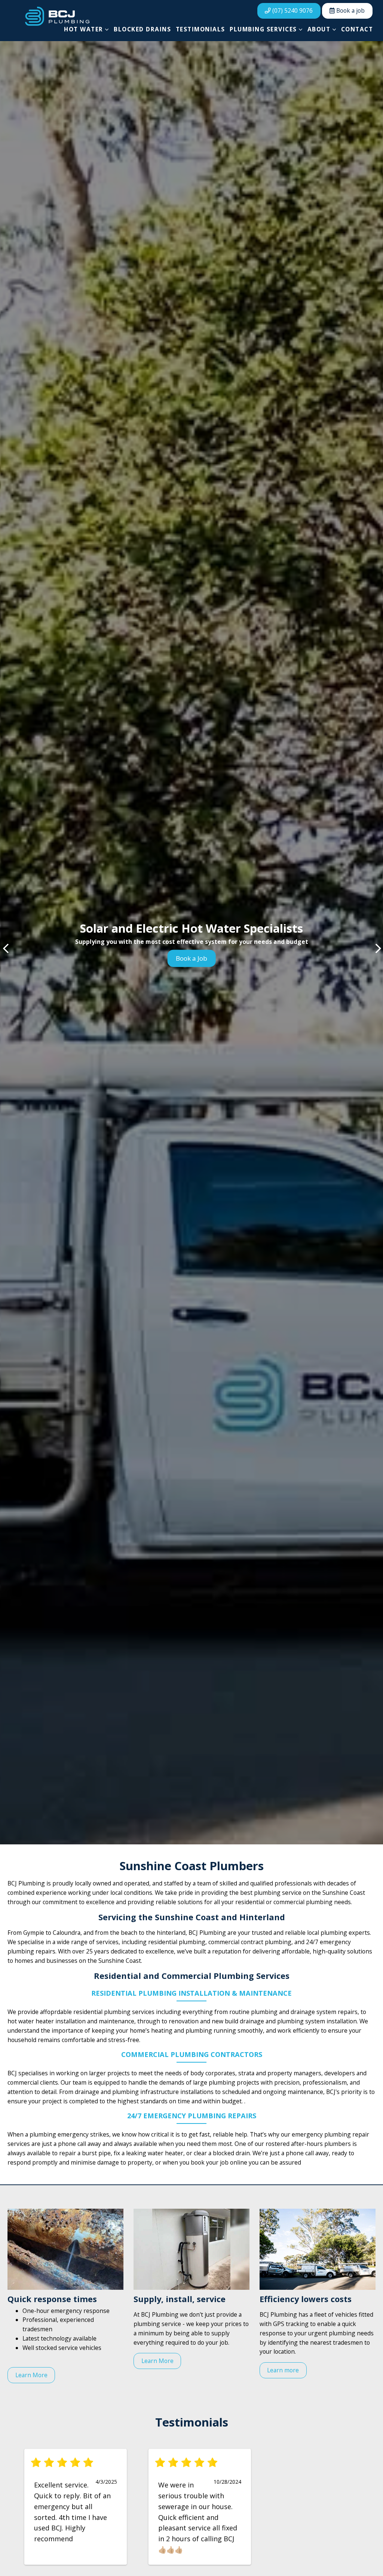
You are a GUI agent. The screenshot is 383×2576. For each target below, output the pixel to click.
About (319, 29)
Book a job (350, 10)
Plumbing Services (263, 29)
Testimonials (200, 29)
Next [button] (377, 948)
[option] (191, 943)
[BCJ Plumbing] (57, 16)
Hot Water (84, 29)
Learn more (283, 2370)
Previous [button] (6, 948)
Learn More (31, 2375)
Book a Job (191, 958)
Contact (357, 29)
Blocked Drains (142, 29)
